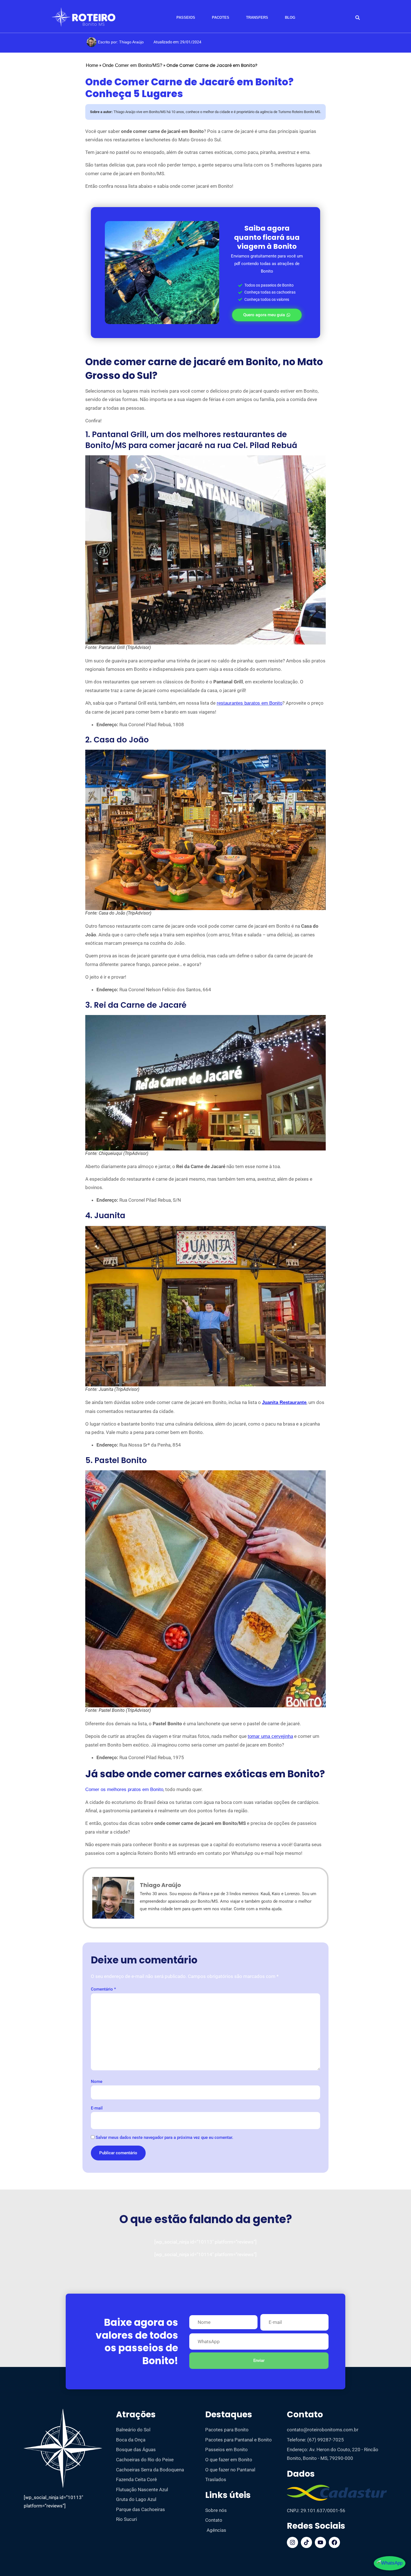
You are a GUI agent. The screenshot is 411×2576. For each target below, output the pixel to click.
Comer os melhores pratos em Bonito (124, 1789)
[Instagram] (292, 2542)
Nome (97, 2082)
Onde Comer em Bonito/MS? (132, 65)
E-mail (97, 2108)
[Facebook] (334, 2542)
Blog (290, 17)
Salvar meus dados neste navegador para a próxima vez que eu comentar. (164, 2138)
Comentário (103, 1989)
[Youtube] (320, 2542)
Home (92, 65)
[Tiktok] (306, 2542)
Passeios (186, 17)
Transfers (257, 17)
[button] (357, 18)
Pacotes (221, 17)
